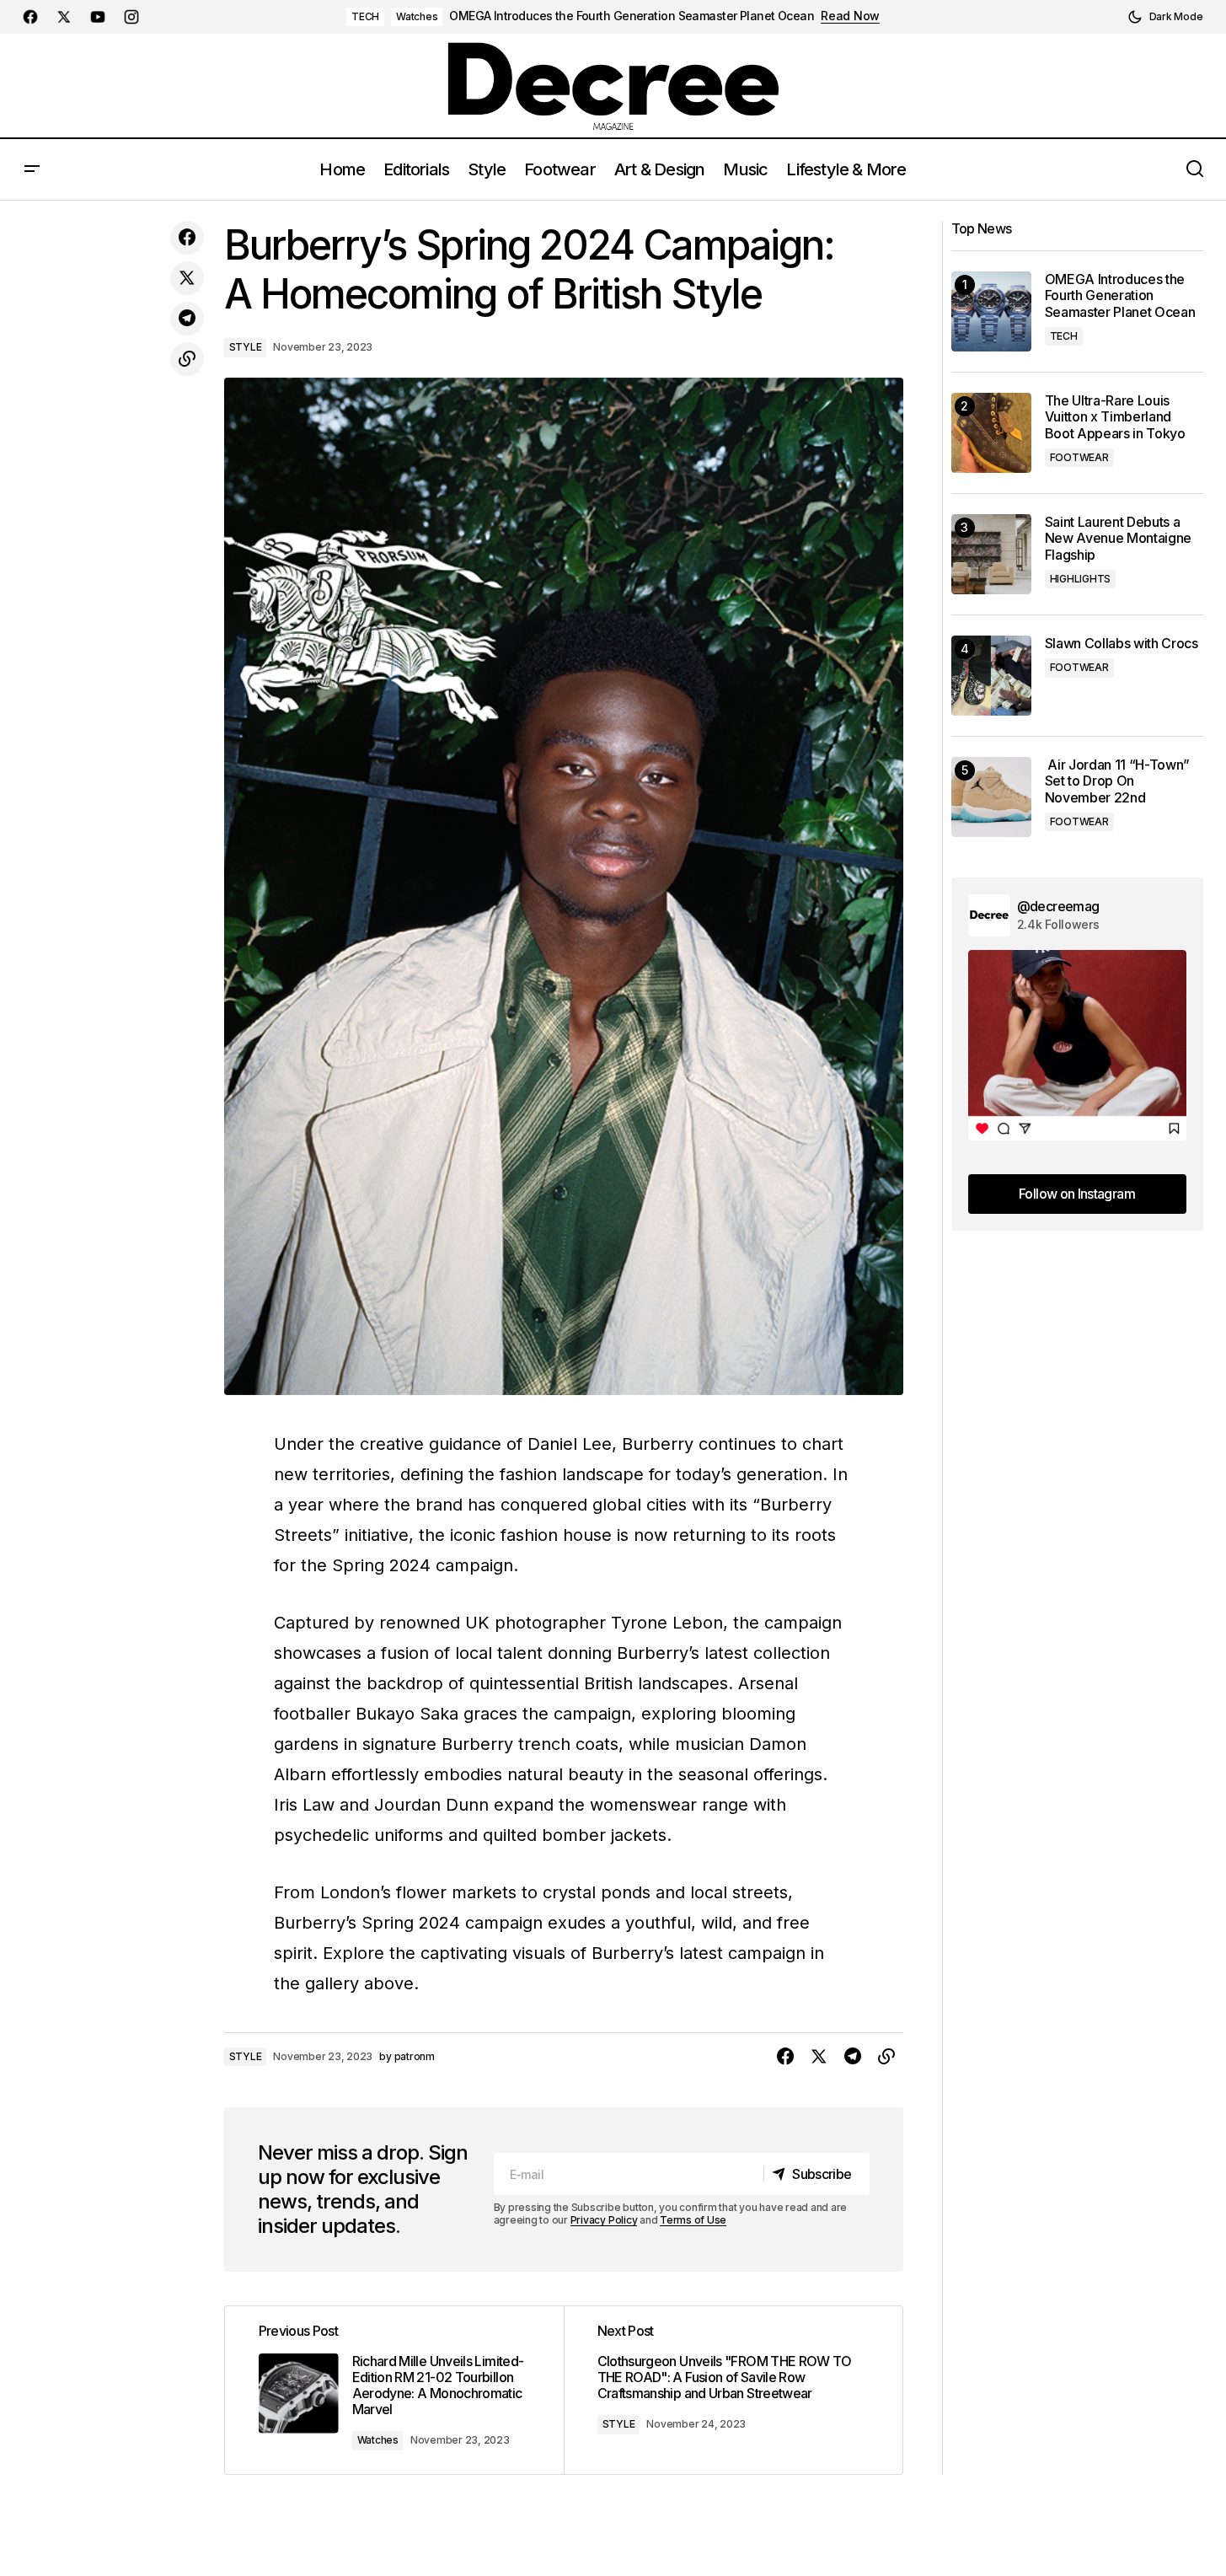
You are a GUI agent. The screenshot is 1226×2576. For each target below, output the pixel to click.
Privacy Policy (604, 2220)
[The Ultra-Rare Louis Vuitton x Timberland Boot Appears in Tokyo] (991, 433)
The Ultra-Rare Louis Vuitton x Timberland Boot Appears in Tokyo (1115, 417)
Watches (417, 16)
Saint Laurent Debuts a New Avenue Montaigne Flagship (1119, 538)
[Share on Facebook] (187, 238)
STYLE (246, 347)
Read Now (850, 16)
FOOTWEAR (1079, 457)
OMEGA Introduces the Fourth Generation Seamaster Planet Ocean (632, 16)
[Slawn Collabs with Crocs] (991, 676)
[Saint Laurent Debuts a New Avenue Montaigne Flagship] (991, 554)
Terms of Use (693, 2220)
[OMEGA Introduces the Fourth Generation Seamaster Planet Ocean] (991, 311)
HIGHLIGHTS (1081, 579)
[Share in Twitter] (187, 278)
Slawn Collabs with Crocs (1122, 644)
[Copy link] (187, 359)
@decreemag (1058, 906)
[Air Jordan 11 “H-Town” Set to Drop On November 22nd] (991, 797)
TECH (365, 16)
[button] (1165, 17)
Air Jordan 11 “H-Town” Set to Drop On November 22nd (1118, 781)
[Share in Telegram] (187, 319)
